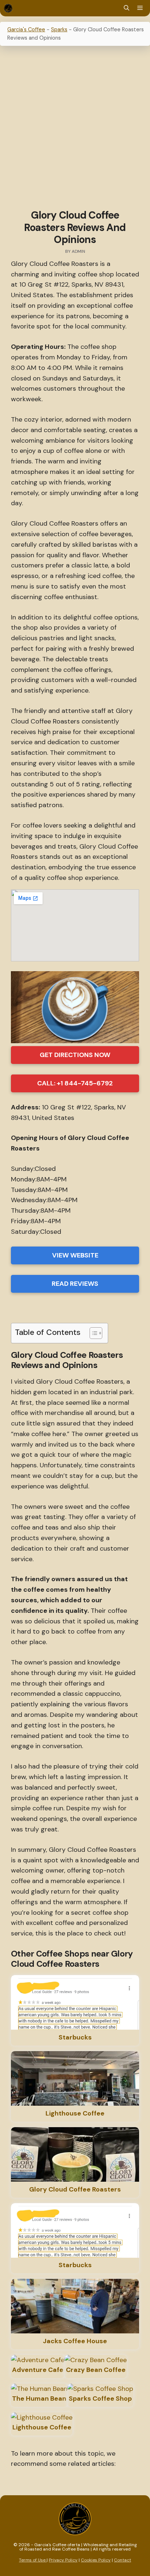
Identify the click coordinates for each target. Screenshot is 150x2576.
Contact (123, 2560)
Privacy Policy (63, 2560)
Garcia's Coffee (26, 29)
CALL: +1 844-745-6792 (75, 1083)
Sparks (59, 29)
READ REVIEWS (75, 1284)
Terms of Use (33, 2560)
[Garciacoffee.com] (8, 8)
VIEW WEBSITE (75, 1255)
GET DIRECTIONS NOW (75, 1055)
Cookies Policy (96, 2560)
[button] (127, 8)
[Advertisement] (75, 129)
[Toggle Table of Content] (92, 1333)
